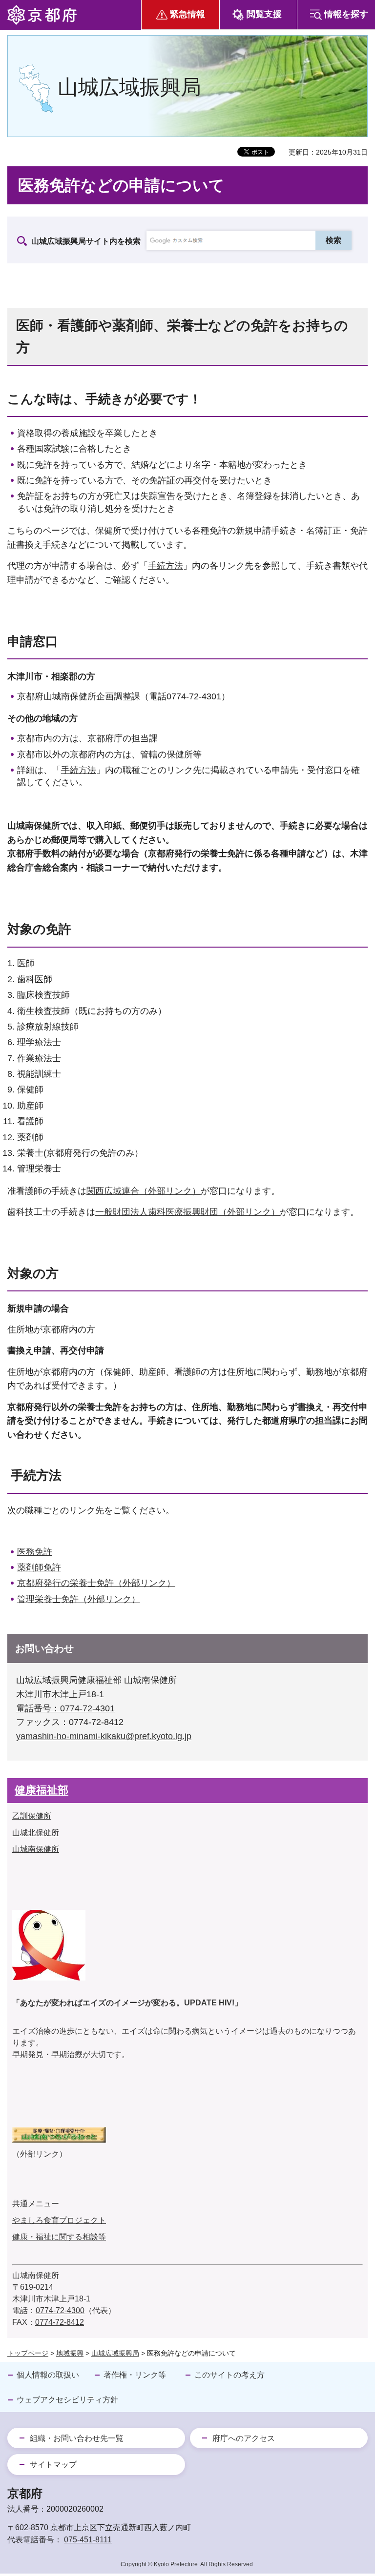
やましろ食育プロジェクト (59, 2220)
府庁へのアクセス (244, 2438)
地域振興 (70, 2353)
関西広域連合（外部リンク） (144, 1191)
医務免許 (35, 1552)
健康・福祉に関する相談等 (59, 2237)
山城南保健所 (36, 1849)
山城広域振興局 (115, 2353)
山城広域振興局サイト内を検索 (86, 241)
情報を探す (346, 14)
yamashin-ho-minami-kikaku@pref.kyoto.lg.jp (104, 1736)
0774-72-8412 (60, 2322)
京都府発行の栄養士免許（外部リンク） (96, 1583)
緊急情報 (187, 14)
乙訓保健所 (32, 1816)
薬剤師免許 (39, 1567)
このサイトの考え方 (229, 2375)
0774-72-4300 (60, 2310)
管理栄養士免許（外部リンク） (79, 1599)
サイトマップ (53, 2465)
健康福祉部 (42, 1790)
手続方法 (166, 566)
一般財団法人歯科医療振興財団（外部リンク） (187, 1212)
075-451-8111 (88, 2540)
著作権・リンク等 (135, 2375)
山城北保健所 (36, 1833)
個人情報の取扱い (48, 2375)
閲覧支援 (264, 14)
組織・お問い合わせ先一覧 (77, 2438)
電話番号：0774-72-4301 (65, 1708)
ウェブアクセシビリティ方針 (67, 2400)
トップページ (28, 2353)
